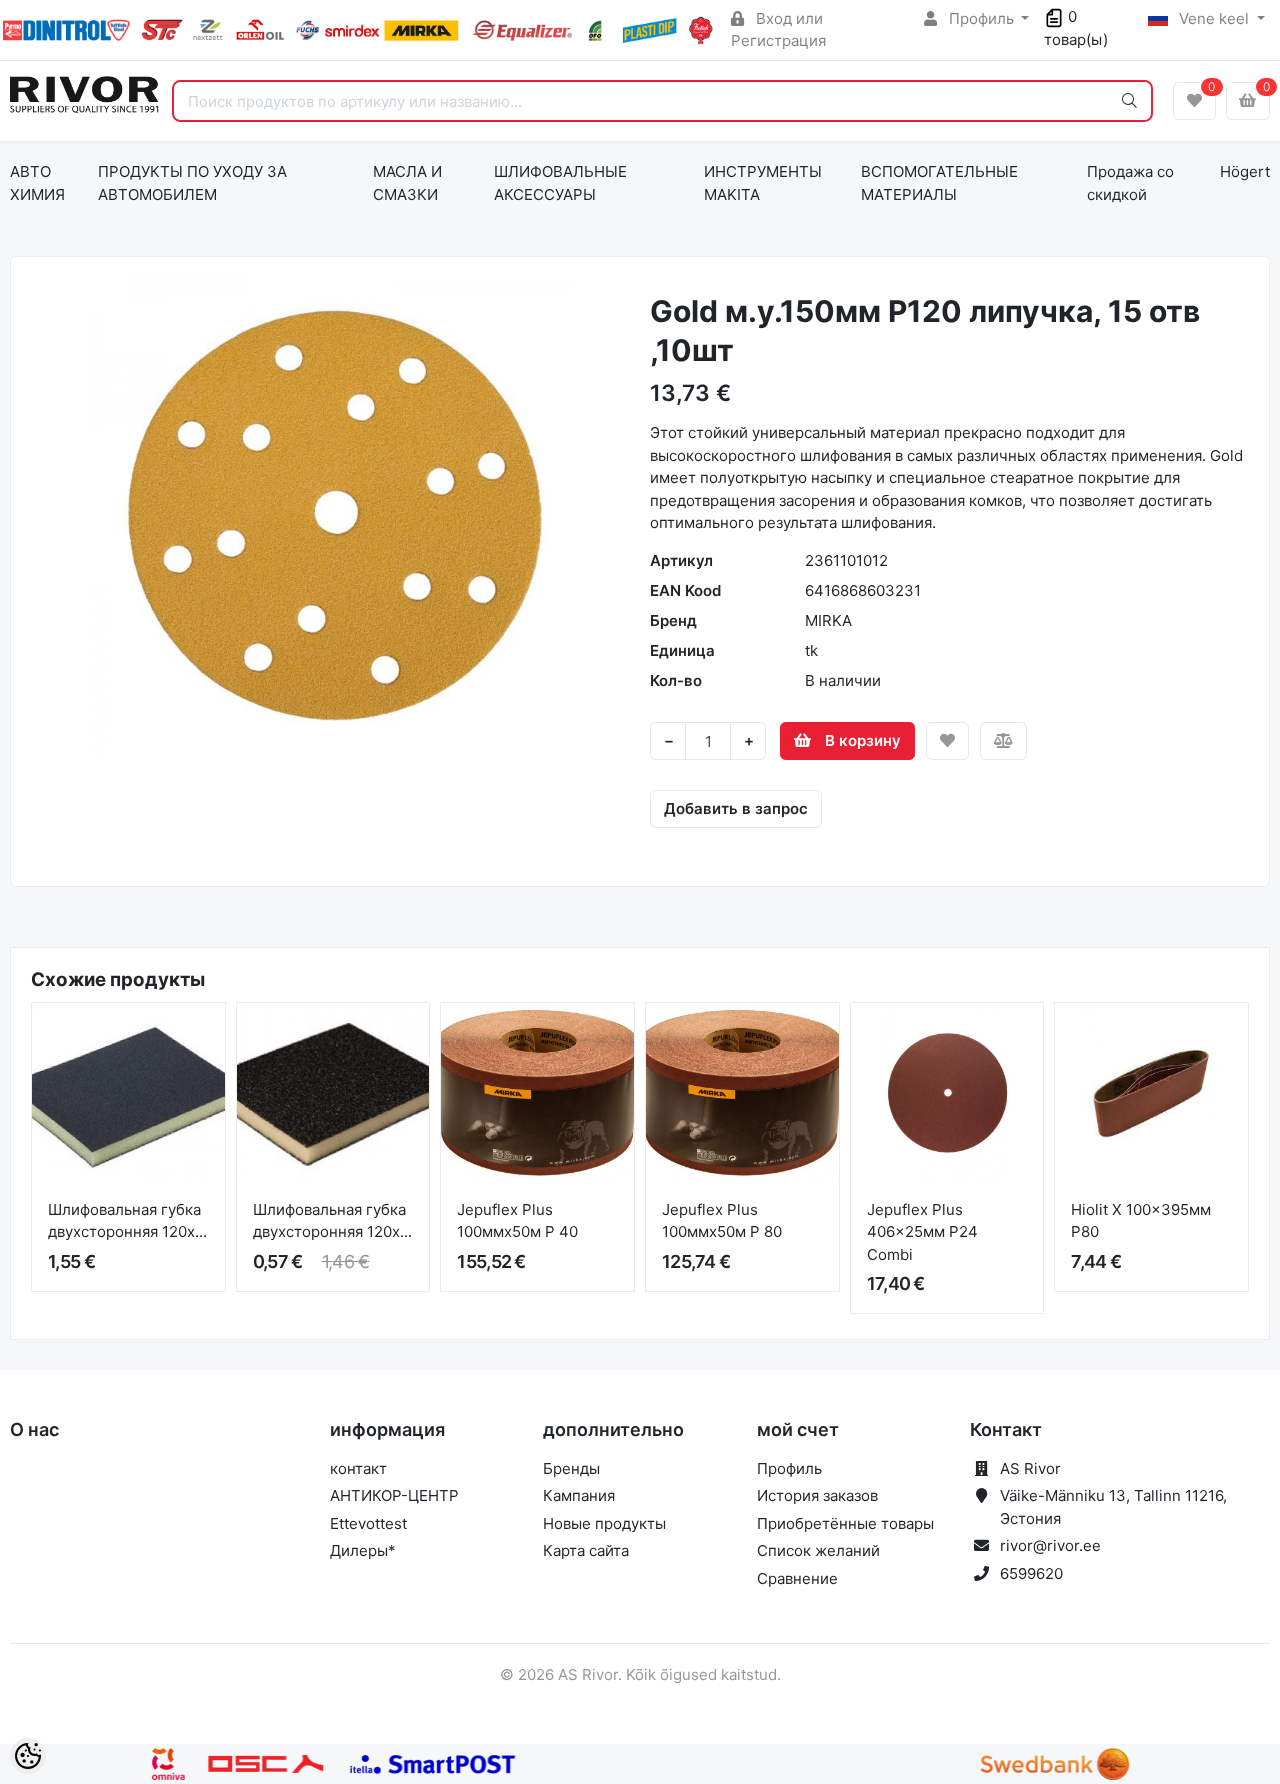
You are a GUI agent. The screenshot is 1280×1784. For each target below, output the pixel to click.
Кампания (579, 1495)
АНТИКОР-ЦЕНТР (394, 1495)
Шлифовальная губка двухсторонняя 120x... (127, 1221)
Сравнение (797, 1578)
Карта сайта (586, 1550)
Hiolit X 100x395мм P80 (1141, 1221)
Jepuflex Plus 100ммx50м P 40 (517, 1221)
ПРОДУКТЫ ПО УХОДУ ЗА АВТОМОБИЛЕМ (192, 183)
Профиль (981, 18)
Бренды (571, 1468)
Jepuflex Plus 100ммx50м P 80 (722, 1221)
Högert (1245, 171)
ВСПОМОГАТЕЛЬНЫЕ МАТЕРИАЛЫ (939, 183)
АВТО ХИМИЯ (37, 183)
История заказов (817, 1495)
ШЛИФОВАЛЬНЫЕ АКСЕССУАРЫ (560, 183)
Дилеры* (363, 1550)
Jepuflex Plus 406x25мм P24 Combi (922, 1232)
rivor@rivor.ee (1050, 1545)
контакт (358, 1468)
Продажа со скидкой (1130, 183)
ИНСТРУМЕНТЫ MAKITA (763, 183)
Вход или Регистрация (778, 30)
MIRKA (828, 620)
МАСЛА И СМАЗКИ (407, 183)
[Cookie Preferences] (28, 1756)
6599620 (1031, 1573)
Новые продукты (604, 1523)
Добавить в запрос (736, 808)
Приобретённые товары (845, 1523)
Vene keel (1214, 18)
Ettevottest (368, 1523)
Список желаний (818, 1550)
